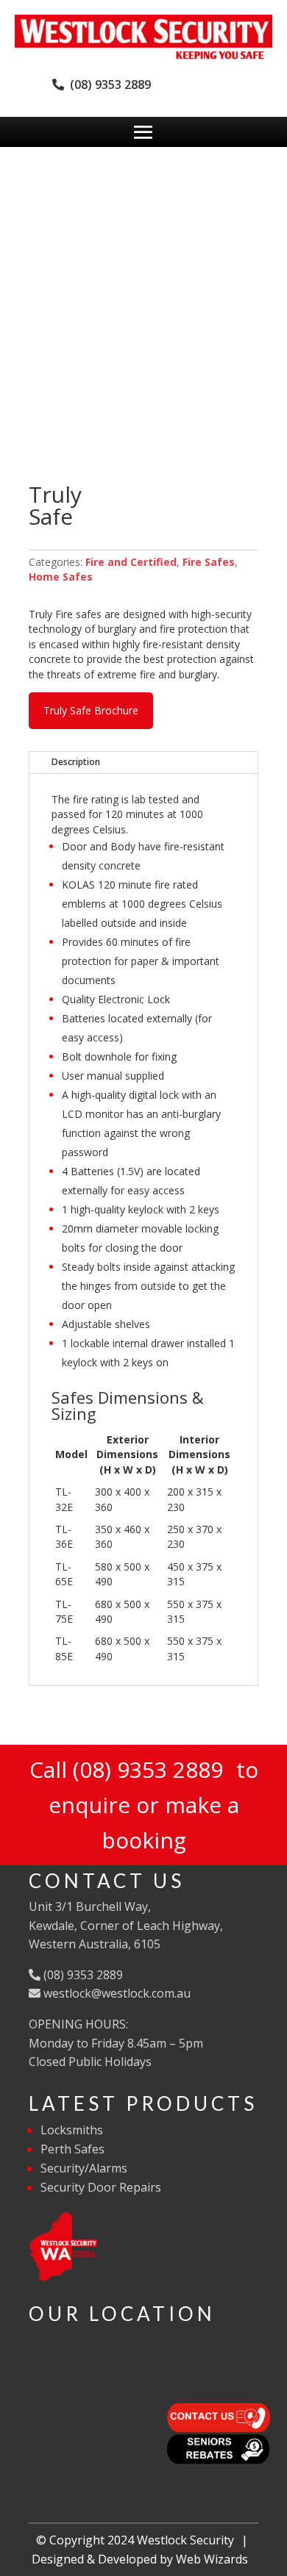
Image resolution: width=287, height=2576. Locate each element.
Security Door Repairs (101, 2187)
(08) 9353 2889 (107, 85)
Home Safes (61, 577)
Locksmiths (72, 2130)
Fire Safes (209, 562)
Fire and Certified (131, 562)
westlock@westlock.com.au (116, 1993)
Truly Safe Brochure (91, 710)
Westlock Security (185, 2540)
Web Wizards (212, 2559)
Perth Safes (72, 2149)
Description (76, 762)
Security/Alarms (84, 2168)
